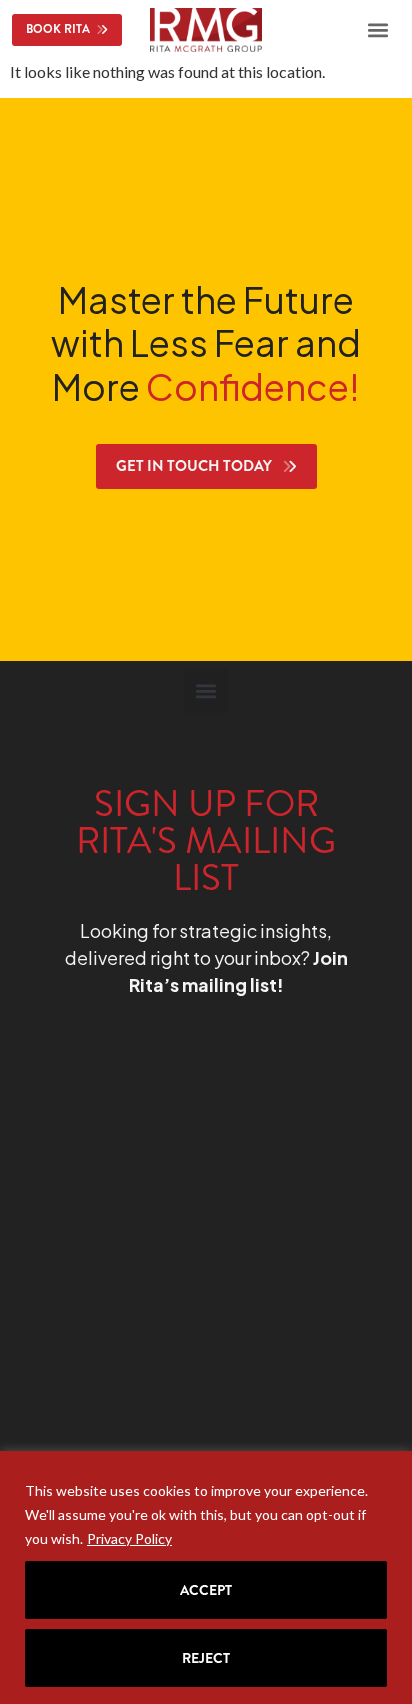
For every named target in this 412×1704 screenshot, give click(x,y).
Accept (206, 1590)
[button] (378, 30)
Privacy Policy (129, 1538)
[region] (206, 1577)
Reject (206, 1658)
